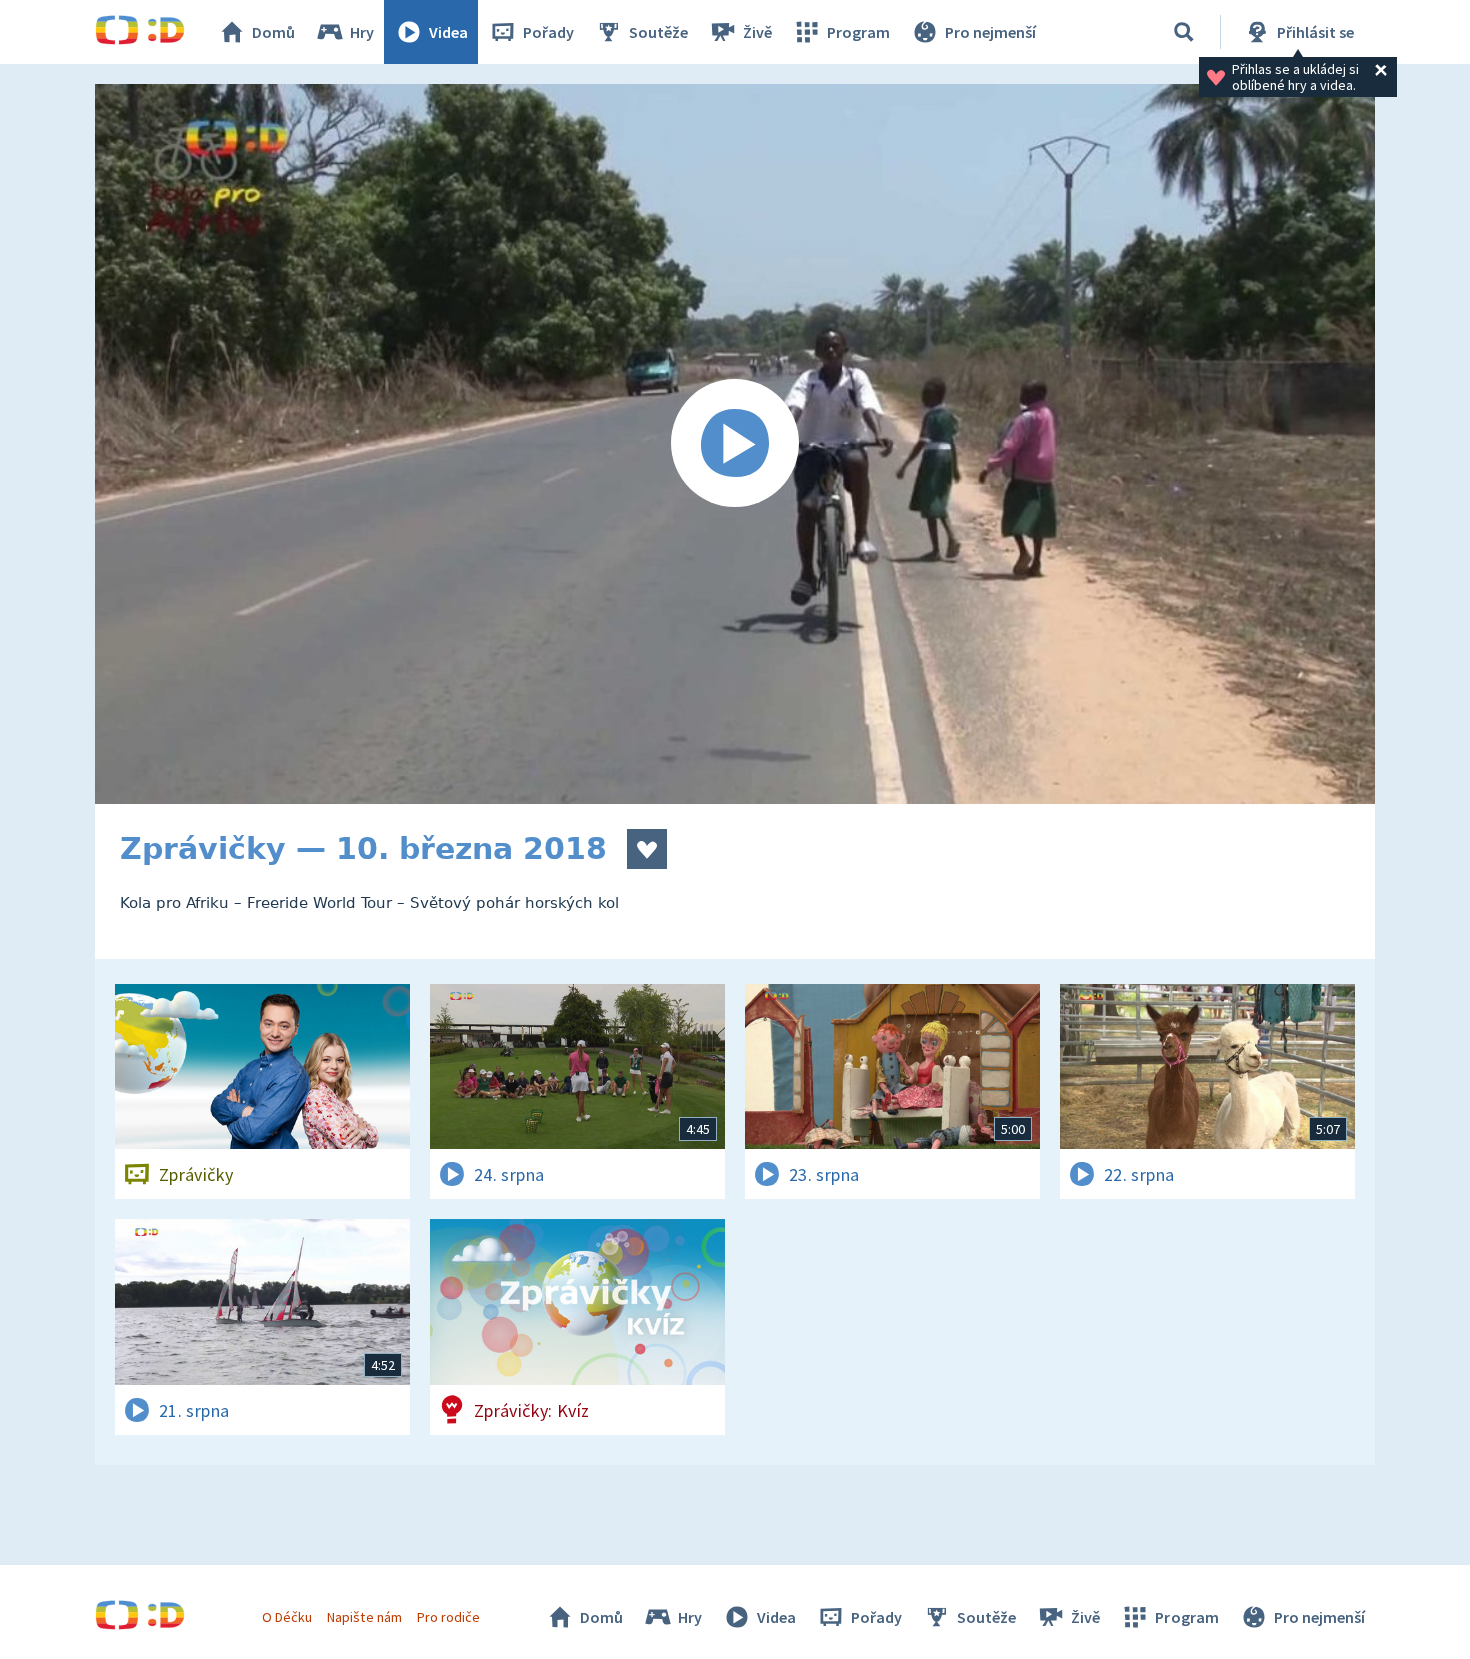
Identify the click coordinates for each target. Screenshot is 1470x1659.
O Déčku (287, 1617)
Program (858, 32)
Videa (448, 32)
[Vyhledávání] (1184, 32)
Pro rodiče (448, 1617)
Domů (273, 32)
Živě (757, 32)
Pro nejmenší (990, 32)
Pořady (548, 32)
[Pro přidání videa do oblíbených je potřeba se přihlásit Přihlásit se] (647, 849)
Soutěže (658, 32)
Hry (362, 32)
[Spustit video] (735, 444)
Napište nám (364, 1617)
